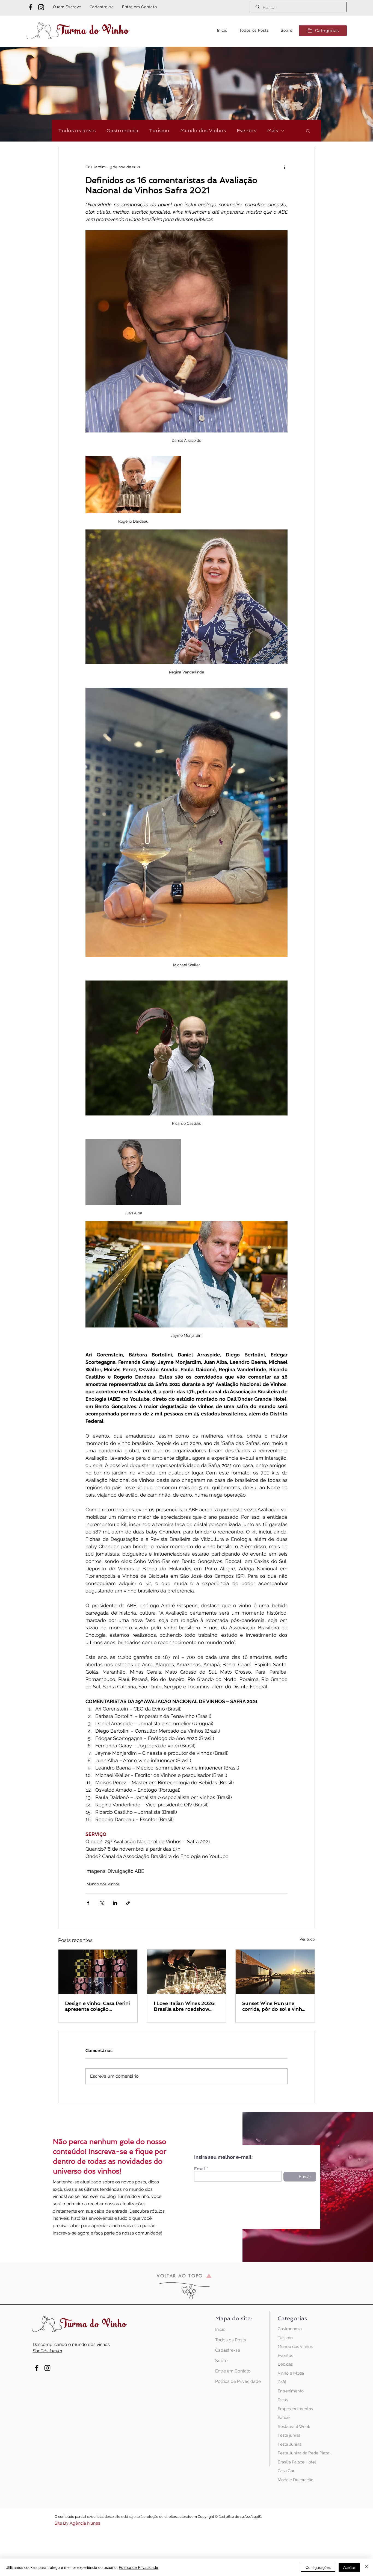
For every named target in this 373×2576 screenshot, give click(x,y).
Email (200, 2169)
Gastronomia (122, 130)
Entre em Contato (233, 2371)
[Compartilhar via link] (128, 1903)
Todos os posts (77, 130)
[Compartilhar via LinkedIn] (115, 1903)
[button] (323, 31)
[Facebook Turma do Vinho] (30, 7)
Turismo (159, 130)
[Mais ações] (284, 167)
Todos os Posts (231, 2340)
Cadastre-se (228, 2350)
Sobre (221, 2361)
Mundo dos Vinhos (203, 130)
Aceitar (349, 2567)
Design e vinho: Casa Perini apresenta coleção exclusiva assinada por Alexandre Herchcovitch (97, 2006)
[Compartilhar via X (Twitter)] (101, 1903)
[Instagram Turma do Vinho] (41, 7)
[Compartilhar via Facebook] (88, 1903)
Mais (273, 130)
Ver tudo (307, 1939)
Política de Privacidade (234, 2381)
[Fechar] (366, 2567)
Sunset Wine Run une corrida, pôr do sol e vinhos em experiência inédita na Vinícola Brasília (275, 2006)
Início (220, 2329)
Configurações (318, 2567)
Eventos (246, 130)
